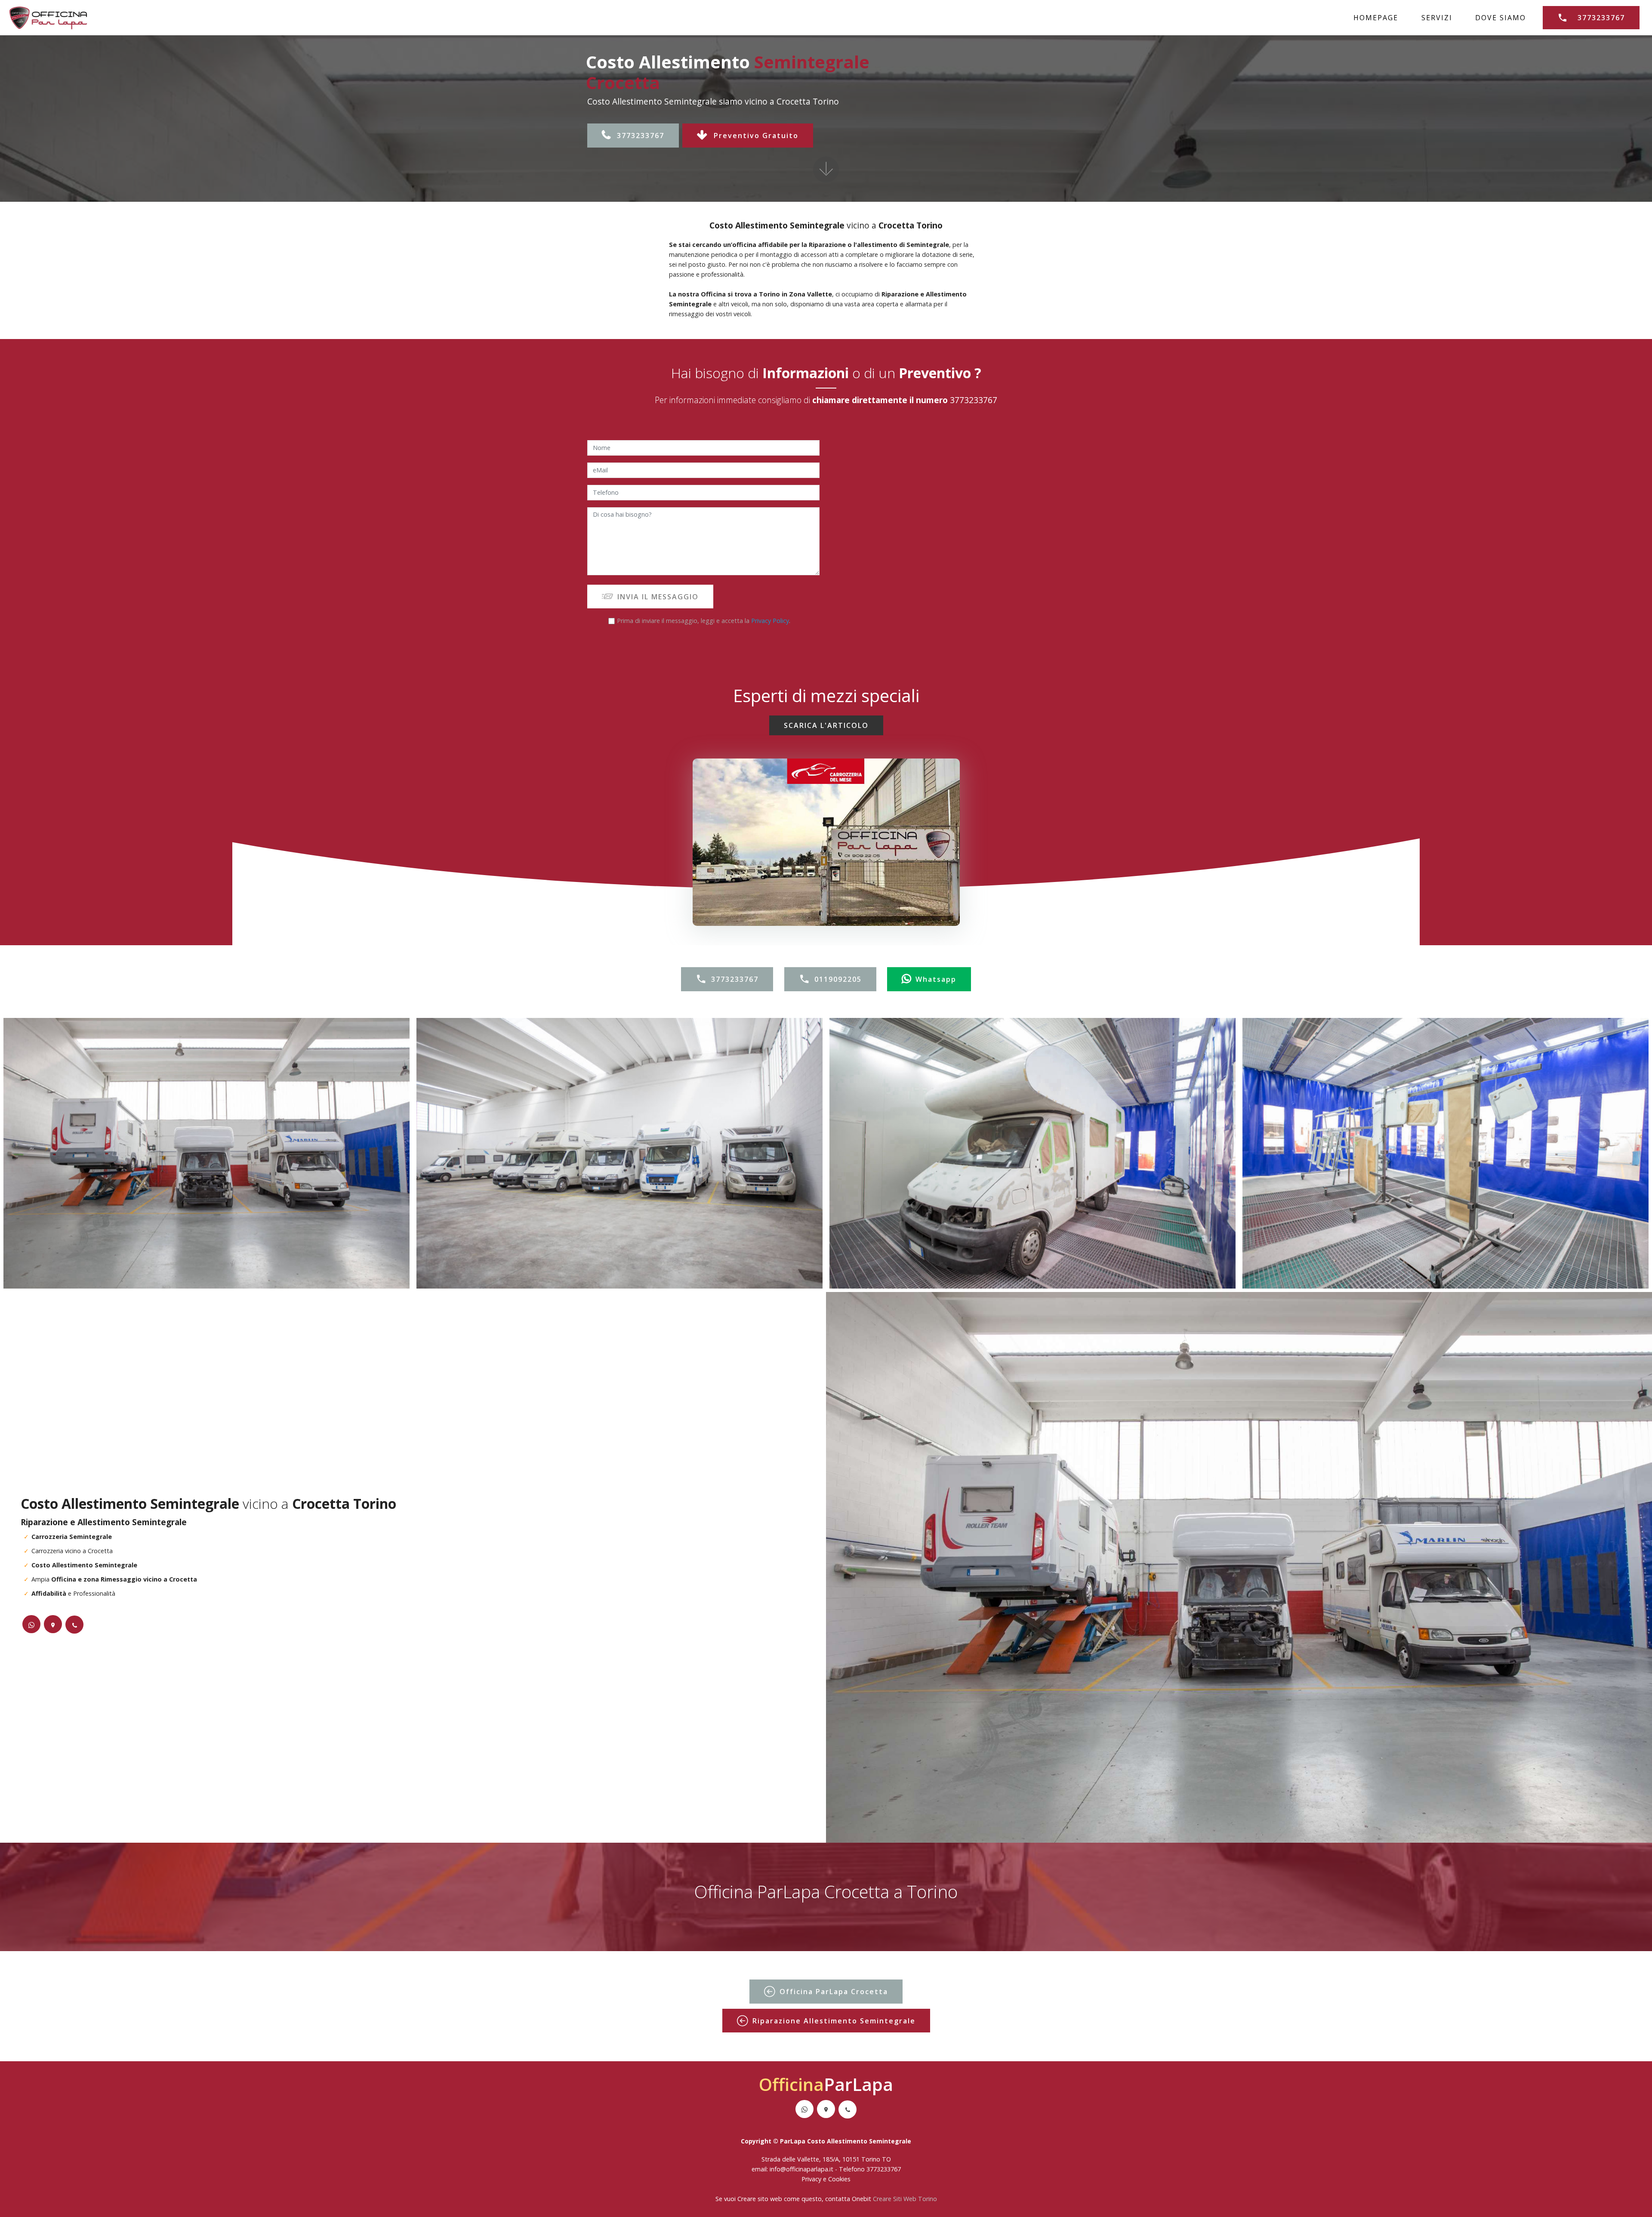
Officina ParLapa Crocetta (834, 1992)
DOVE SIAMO (1501, 18)
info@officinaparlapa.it (801, 2169)
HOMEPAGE (1376, 18)
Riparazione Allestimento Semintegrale (834, 2021)
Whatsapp (936, 979)
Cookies (839, 2179)
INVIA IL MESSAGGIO (658, 597)
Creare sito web (760, 2199)
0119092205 (838, 979)
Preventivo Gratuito (756, 136)
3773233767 (1601, 18)
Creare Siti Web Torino (905, 2199)
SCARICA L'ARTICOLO (826, 725)
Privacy (812, 2179)
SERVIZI (1437, 18)
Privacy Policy (770, 621)
